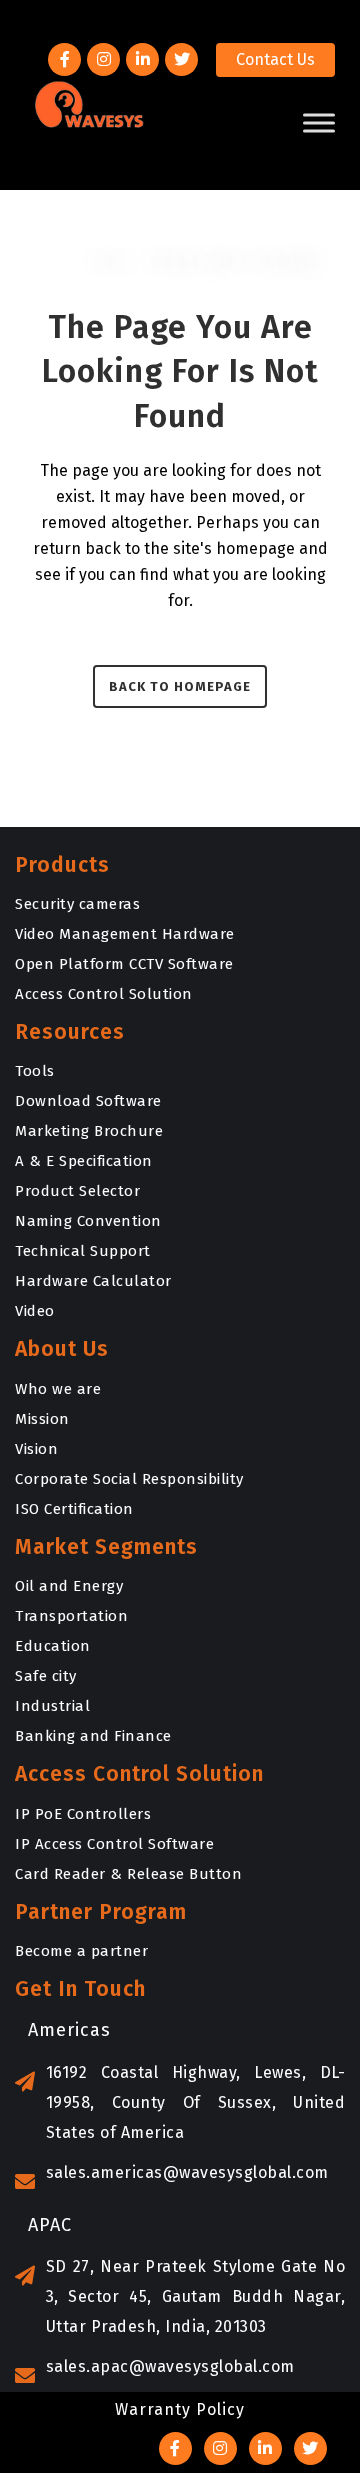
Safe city (46, 1676)
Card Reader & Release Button (128, 1874)
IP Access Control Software (114, 1844)
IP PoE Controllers (83, 1814)
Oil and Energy (69, 1586)
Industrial (52, 1706)
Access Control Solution (104, 994)
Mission (42, 1419)
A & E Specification (84, 1161)
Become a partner (81, 1951)
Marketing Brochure (89, 1131)
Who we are (58, 1389)
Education (53, 1646)
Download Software (88, 1101)
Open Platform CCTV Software (124, 964)
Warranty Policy (180, 2409)
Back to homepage (180, 686)
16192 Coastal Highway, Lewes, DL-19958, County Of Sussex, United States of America (195, 2102)
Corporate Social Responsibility (129, 1479)
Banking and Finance (93, 1736)
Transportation (71, 1616)
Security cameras (77, 904)
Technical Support (83, 1251)
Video (35, 1311)
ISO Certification (74, 1509)
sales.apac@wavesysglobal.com (170, 2366)
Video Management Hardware (125, 934)
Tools (35, 1071)
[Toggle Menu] (319, 122)
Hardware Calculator (93, 1281)
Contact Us (275, 59)
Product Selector (77, 1191)
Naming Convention (88, 1221)
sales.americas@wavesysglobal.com (187, 2172)
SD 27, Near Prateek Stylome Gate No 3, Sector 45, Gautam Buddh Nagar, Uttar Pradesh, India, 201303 (195, 2296)
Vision (36, 1449)
